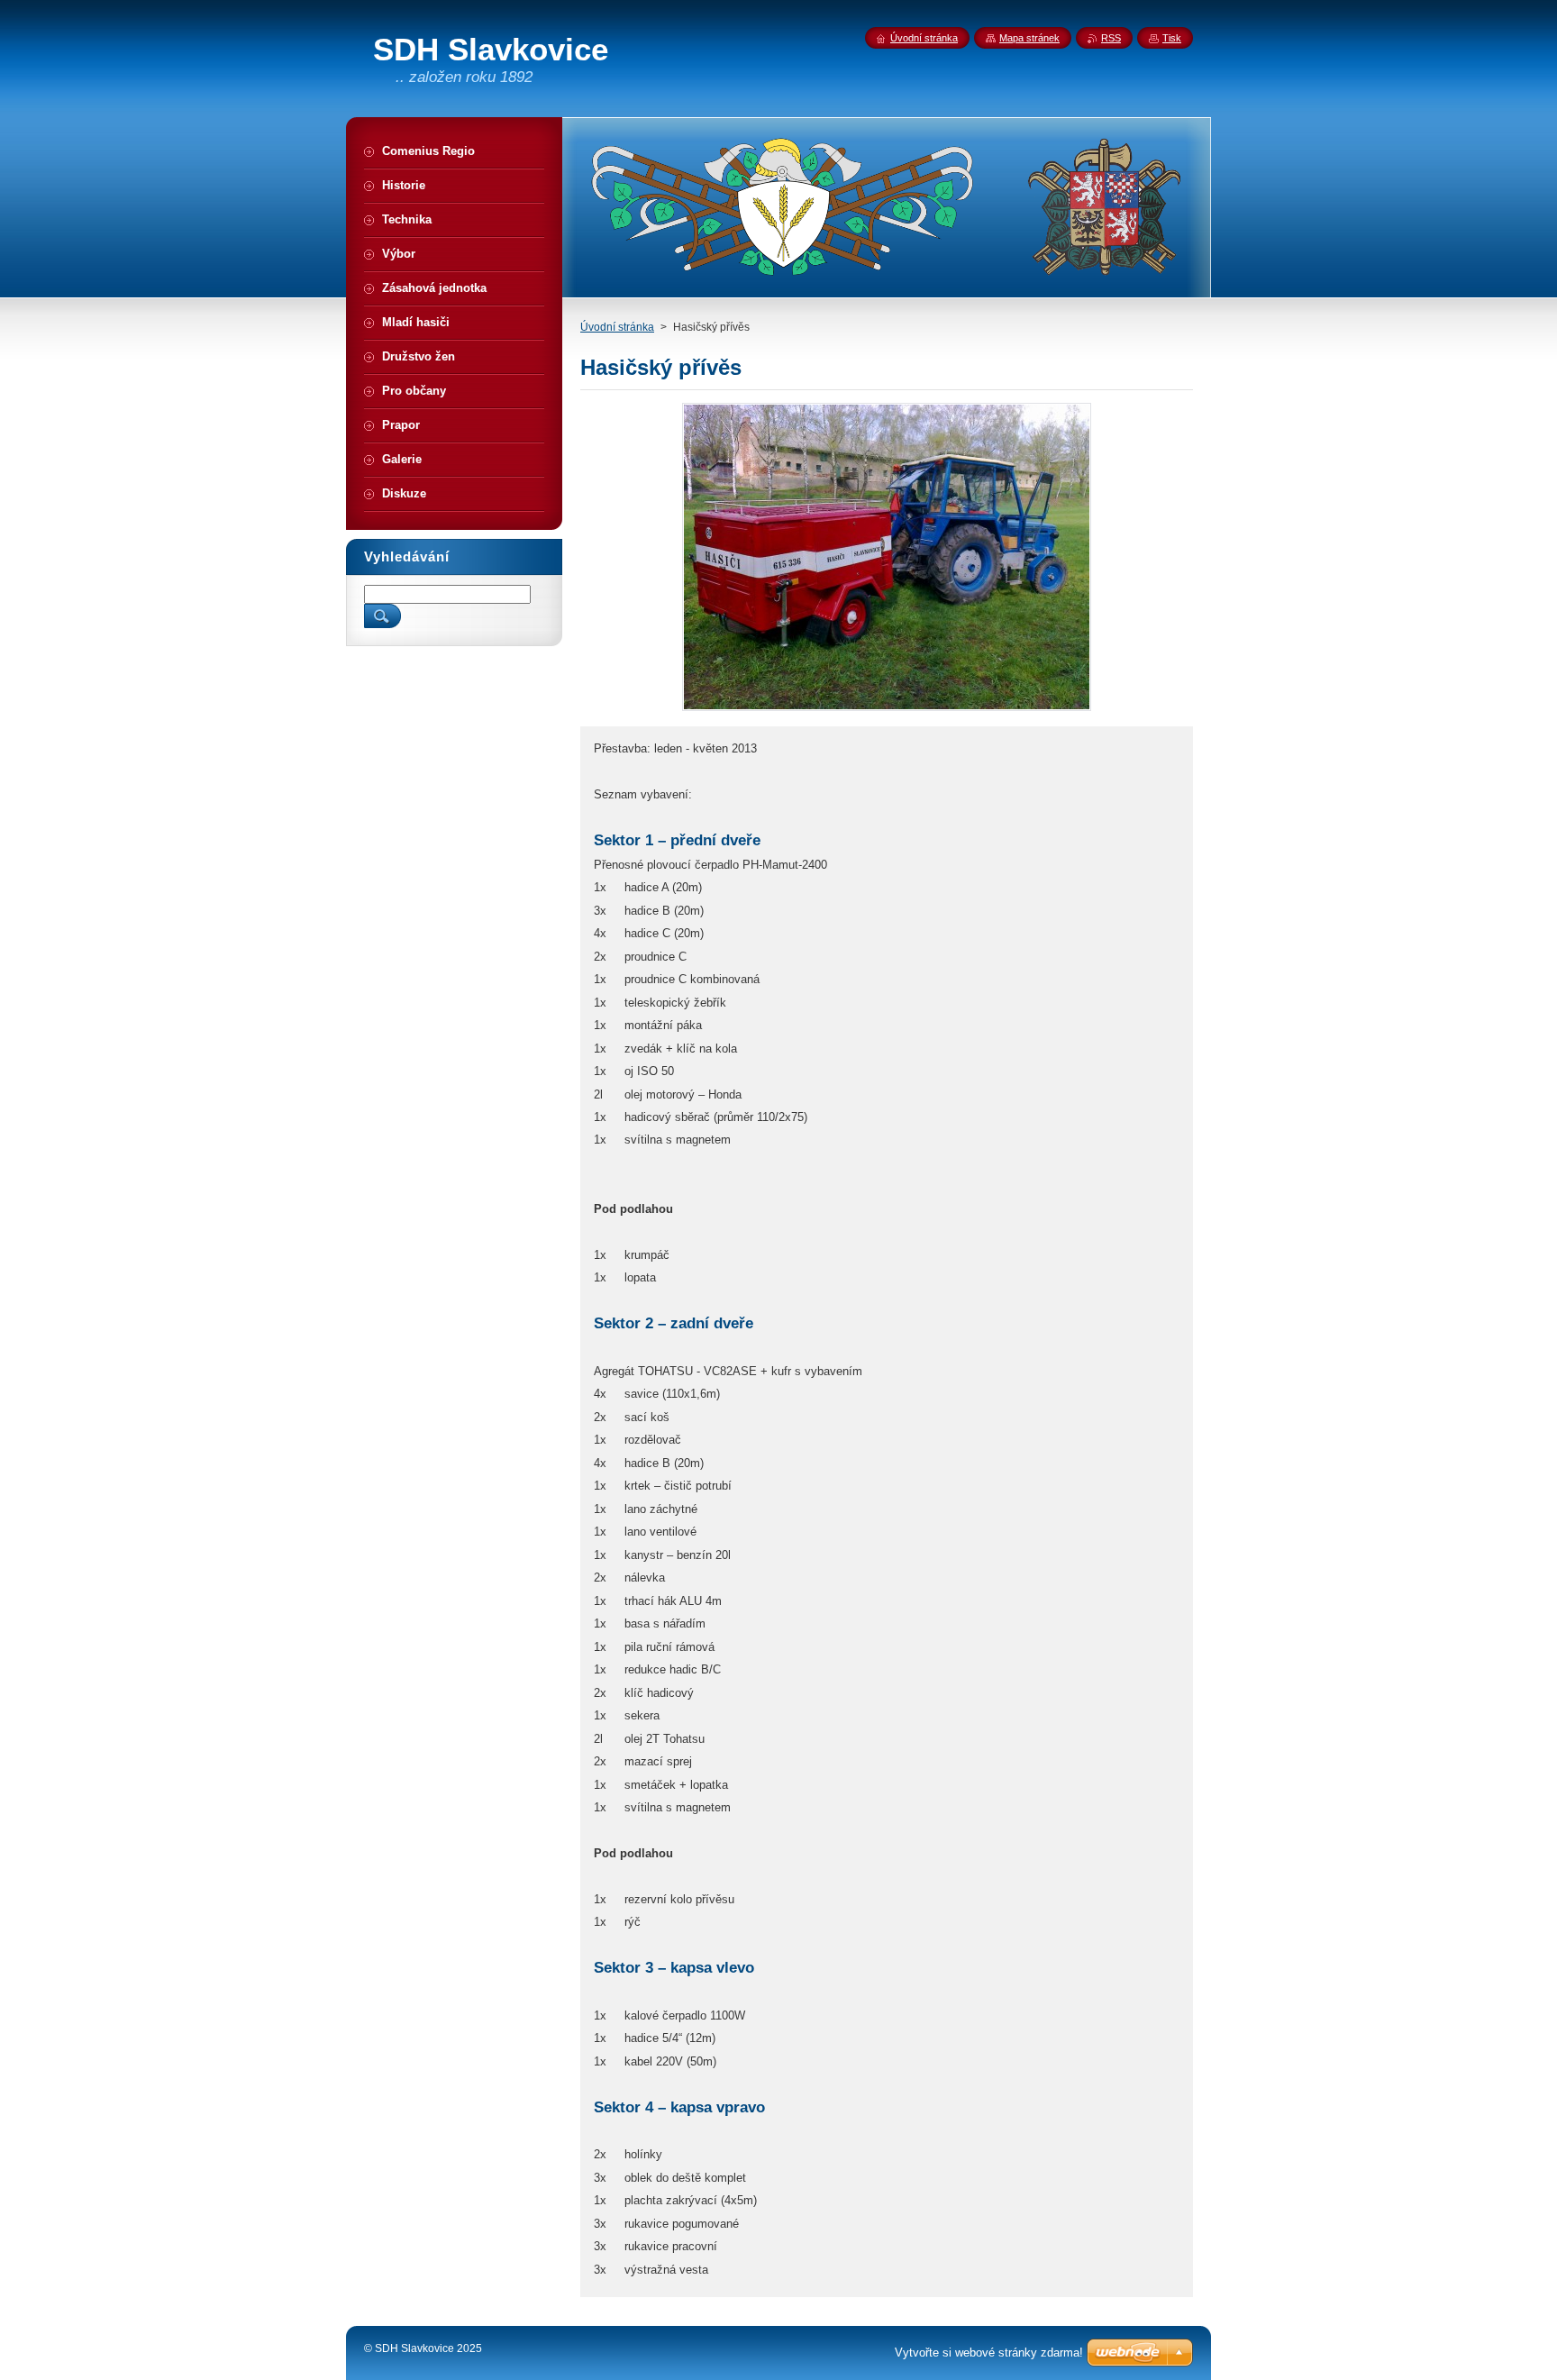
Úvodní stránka (617, 327)
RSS (1111, 38)
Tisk (1172, 38)
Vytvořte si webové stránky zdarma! (989, 2353)
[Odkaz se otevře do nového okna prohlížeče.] (887, 711)
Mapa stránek (1029, 38)
